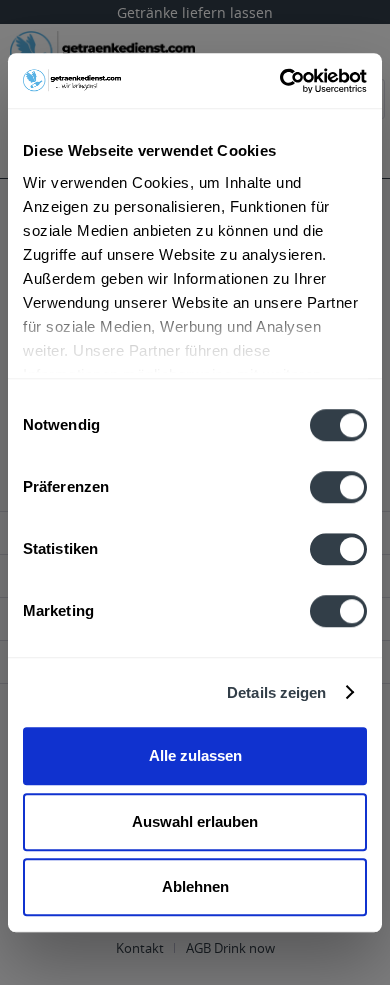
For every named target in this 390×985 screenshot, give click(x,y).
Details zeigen (276, 692)
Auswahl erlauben (195, 821)
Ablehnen (195, 886)
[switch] (338, 487)
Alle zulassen (195, 755)
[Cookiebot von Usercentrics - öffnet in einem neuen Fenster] (280, 81)
